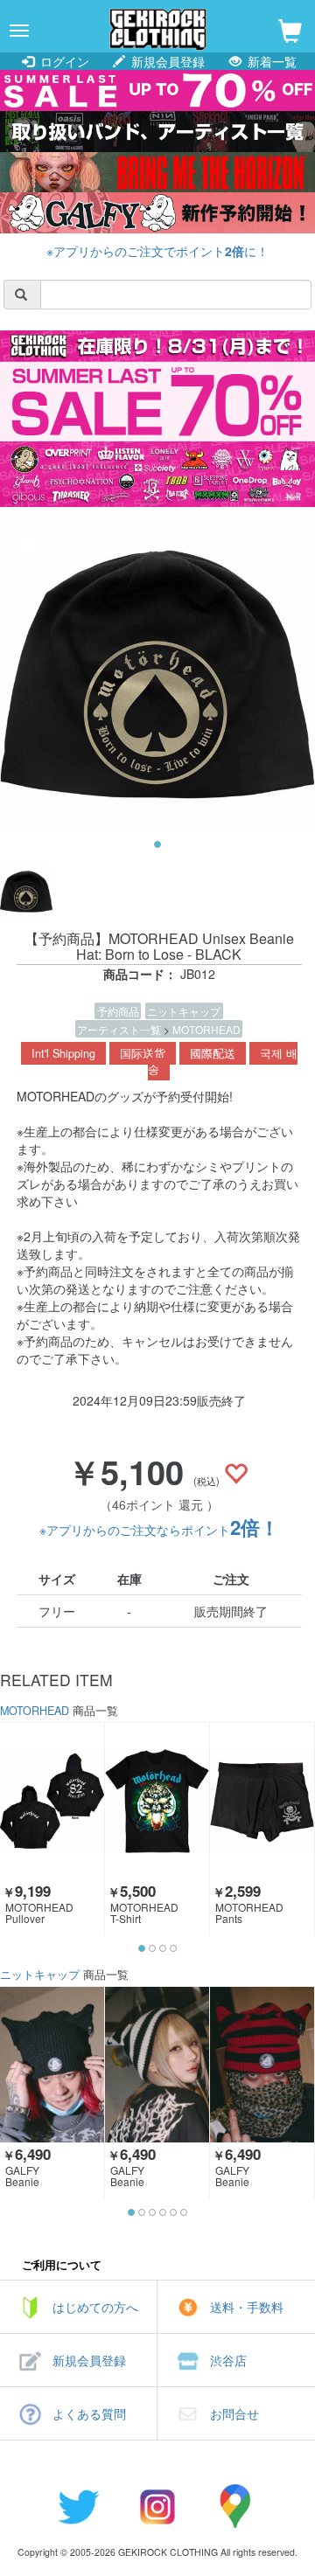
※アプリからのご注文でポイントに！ (157, 251)
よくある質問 (89, 2413)
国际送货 (143, 1053)
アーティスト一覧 (120, 1029)
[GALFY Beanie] (52, 2065)
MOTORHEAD (206, 1029)
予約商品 (118, 1011)
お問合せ (234, 2413)
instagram (157, 2506)
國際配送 (213, 1053)
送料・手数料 (247, 2307)
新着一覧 (270, 61)
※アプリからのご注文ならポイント (159, 1530)
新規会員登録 (166, 61)
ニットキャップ (184, 1011)
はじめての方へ (95, 2307)
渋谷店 (228, 2360)
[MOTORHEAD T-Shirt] (157, 1801)
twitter (79, 2506)
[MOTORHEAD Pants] (262, 1801)
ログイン (63, 61)
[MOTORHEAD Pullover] (52, 1801)
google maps (236, 2506)
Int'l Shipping (63, 1053)
